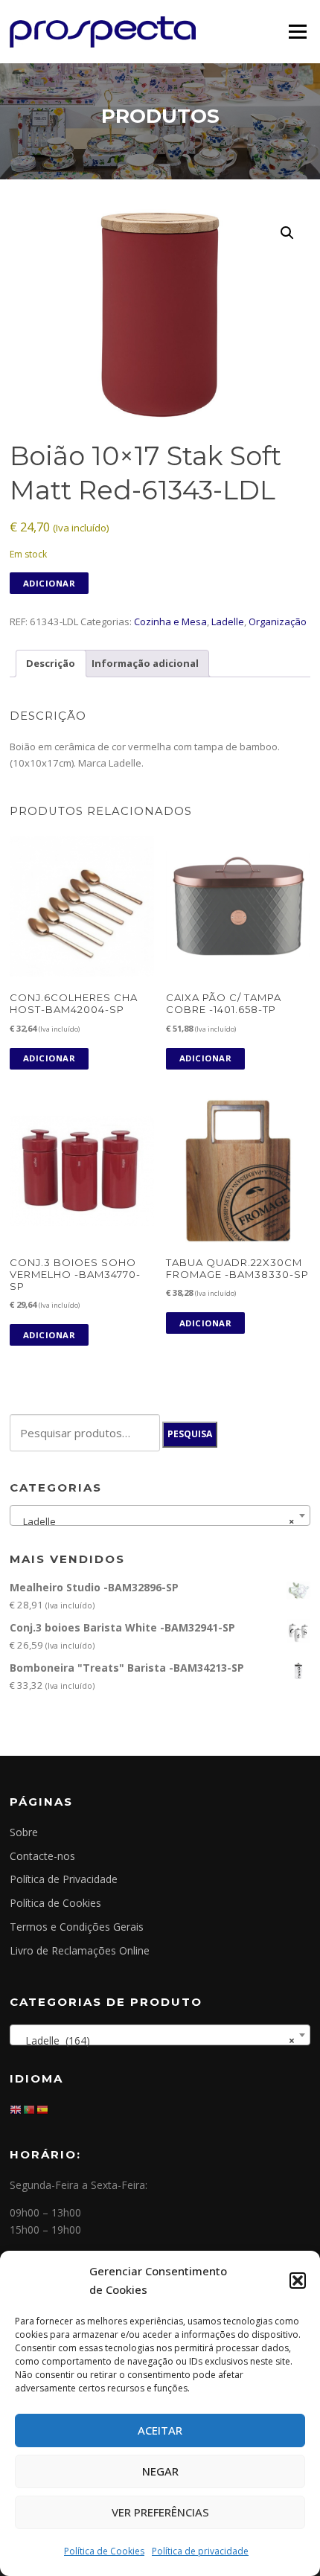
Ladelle (228, 621)
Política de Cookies (104, 2551)
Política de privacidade (200, 2551)
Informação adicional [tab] (145, 663)
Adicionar (49, 583)
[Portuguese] (30, 2109)
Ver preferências (160, 2512)
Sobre (24, 1832)
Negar (160, 2471)
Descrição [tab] (51, 663)
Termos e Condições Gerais (77, 1927)
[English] (16, 2109)
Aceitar (160, 2430)
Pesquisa (190, 1434)
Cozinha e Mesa (170, 621)
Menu (297, 31)
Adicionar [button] (49, 1058)
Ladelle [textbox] (156, 1521)
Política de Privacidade (64, 1879)
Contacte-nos (42, 1856)
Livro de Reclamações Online (80, 1950)
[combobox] (160, 1515)
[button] (298, 2281)
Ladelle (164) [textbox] (156, 2040)
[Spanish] (43, 2109)
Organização (278, 621)
